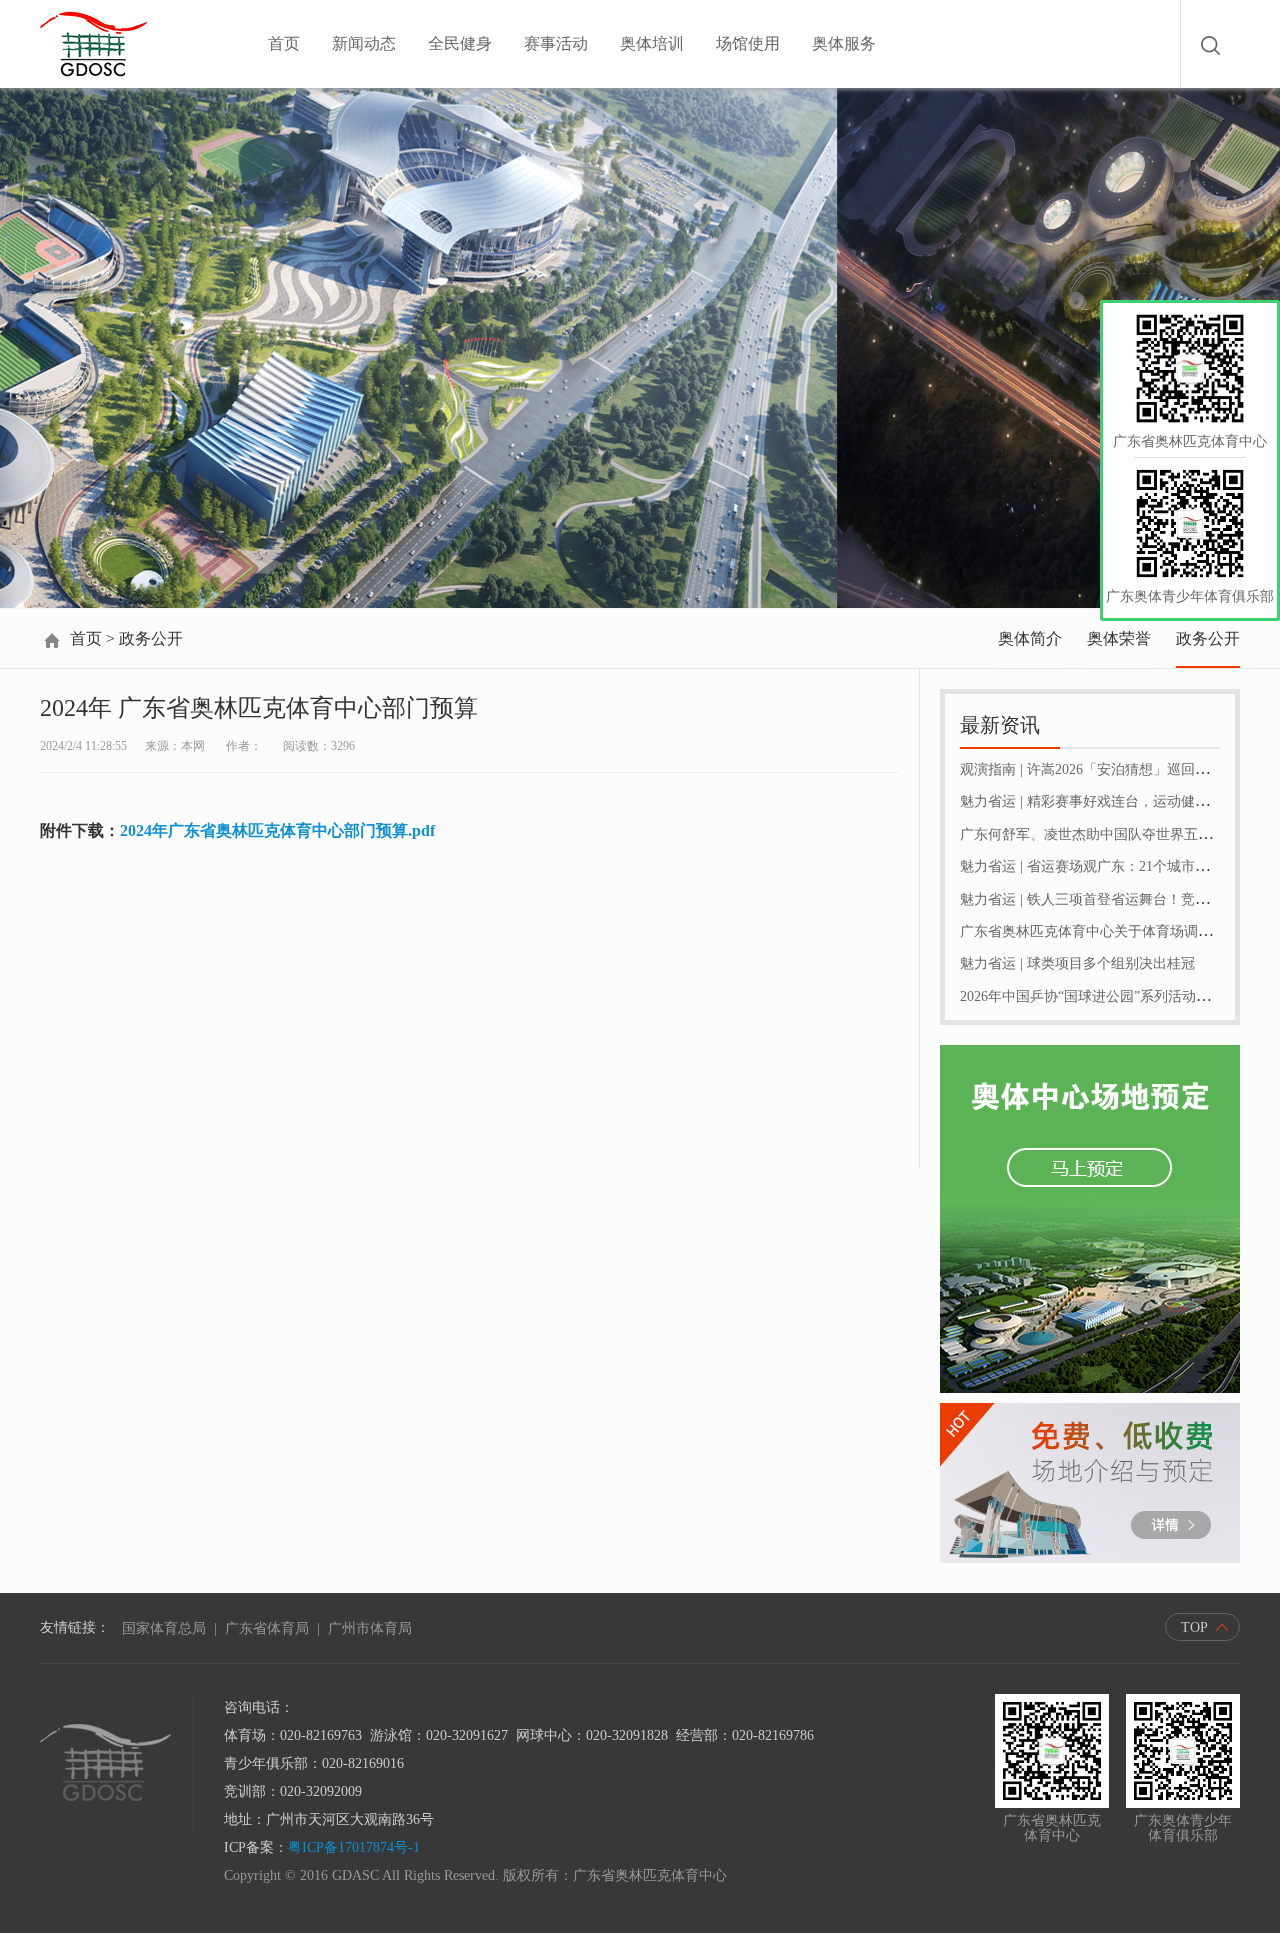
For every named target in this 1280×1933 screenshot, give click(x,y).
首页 (284, 43)
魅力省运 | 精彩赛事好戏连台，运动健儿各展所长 (1112, 801)
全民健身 (460, 43)
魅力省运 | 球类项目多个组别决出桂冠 (1077, 963)
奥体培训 (652, 43)
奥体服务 (844, 43)
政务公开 (1208, 638)
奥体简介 (1030, 638)
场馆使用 (748, 43)
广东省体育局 (267, 1628)
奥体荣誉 (1119, 638)
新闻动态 (364, 43)
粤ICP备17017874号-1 (354, 1847)
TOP (1194, 1627)
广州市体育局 (370, 1628)
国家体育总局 (164, 1628)
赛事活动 (556, 43)
